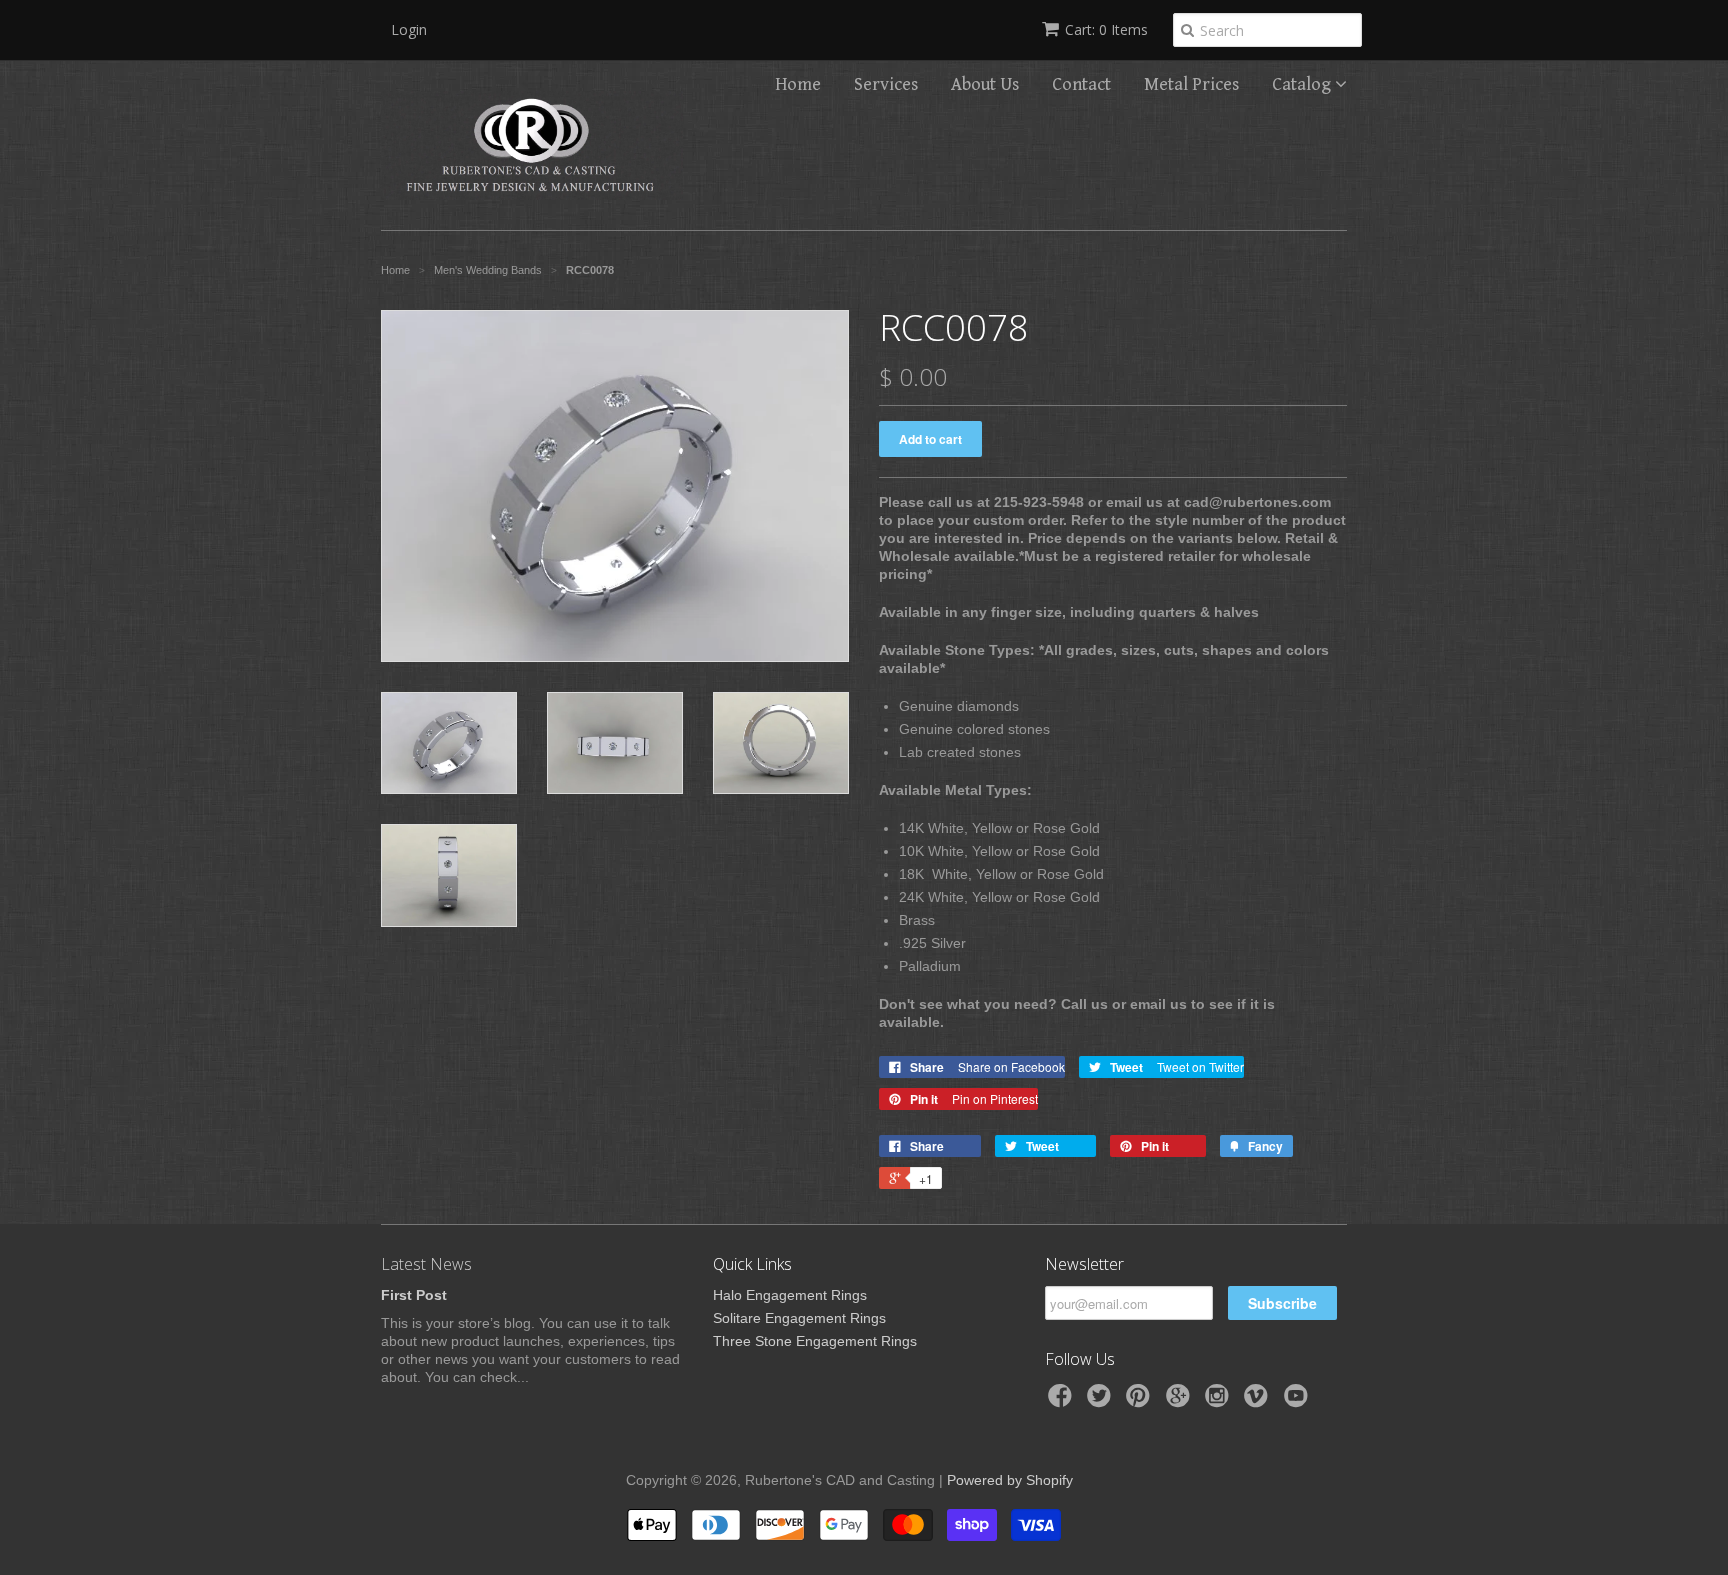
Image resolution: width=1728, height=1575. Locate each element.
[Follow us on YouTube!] (1299, 1401)
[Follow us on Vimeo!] (1259, 1401)
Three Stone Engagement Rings (815, 1341)
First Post (414, 1295)
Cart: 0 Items (1106, 29)
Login (409, 29)
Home (798, 84)
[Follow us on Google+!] (1181, 1401)
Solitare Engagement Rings (799, 1318)
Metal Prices (1191, 84)
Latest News (426, 1264)
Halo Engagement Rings (790, 1295)
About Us (985, 84)
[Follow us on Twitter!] (1102, 1401)
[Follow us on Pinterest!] (1141, 1401)
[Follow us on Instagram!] (1220, 1401)
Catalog (1303, 84)
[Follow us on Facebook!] (1063, 1401)
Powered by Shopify (1010, 1480)
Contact (1081, 84)
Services (886, 84)
